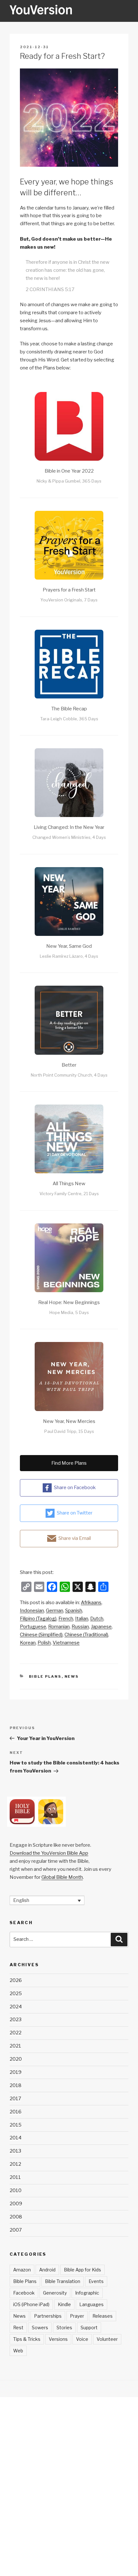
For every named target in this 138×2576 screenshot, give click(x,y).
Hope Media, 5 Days (69, 1312)
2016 (16, 2112)
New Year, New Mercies (69, 1421)
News (72, 1676)
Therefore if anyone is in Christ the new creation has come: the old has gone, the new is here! (68, 270)
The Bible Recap (69, 709)
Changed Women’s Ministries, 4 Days (69, 837)
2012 (15, 2164)
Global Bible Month (62, 1877)
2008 (16, 2217)
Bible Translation (63, 2281)
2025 (16, 1994)
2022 (16, 2033)
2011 (15, 2177)
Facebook (24, 2293)
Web (18, 2351)
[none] (47, 1900)
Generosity (55, 2293)
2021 (15, 2046)
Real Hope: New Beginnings (69, 1302)
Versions (58, 2339)
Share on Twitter (75, 1513)
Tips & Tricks (27, 2339)
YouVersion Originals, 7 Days (69, 600)
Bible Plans (45, 1676)
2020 (16, 2059)
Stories (64, 2327)
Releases (103, 2316)
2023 (16, 2020)
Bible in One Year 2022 (69, 471)
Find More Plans (69, 1463)
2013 (15, 2151)
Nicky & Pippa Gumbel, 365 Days (69, 481)
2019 (16, 2072)
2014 (16, 2138)
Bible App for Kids (82, 2270)
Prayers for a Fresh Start (69, 590)
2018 (16, 2085)
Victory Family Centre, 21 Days (69, 1194)
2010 (16, 2190)
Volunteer (107, 2339)
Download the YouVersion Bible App (49, 1853)
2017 (15, 2099)
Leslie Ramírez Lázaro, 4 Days (69, 956)
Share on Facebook (75, 1488)
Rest (18, 2327)
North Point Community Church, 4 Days (69, 1075)
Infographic (87, 2293)
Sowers (40, 2327)
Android (47, 2270)
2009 (16, 2204)
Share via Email (75, 1538)
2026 (16, 1980)
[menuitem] (91, 1603)
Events (96, 2281)
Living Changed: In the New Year (69, 827)
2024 (16, 2007)
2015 (16, 2125)
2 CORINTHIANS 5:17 (50, 289)
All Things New (69, 1184)
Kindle (64, 2304)
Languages (91, 2304)
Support (89, 2327)
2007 (16, 2230)
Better (69, 1065)
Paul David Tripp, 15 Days (69, 1431)
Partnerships (48, 2316)
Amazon (22, 2270)
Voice (82, 2339)
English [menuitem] (21, 1900)
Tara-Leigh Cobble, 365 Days (69, 719)
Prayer (77, 2316)
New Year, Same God (69, 946)
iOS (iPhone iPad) (31, 2304)
